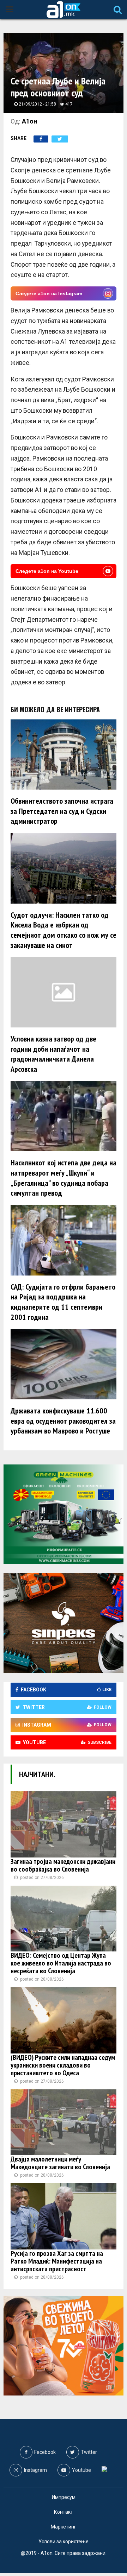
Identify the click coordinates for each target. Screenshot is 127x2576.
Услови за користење (64, 2542)
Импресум (64, 2497)
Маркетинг (64, 2527)
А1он (29, 121)
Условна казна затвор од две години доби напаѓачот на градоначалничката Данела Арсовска (53, 1054)
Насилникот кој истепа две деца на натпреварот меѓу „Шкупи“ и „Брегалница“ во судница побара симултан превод (64, 1178)
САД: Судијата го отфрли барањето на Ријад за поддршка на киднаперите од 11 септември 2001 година (63, 1302)
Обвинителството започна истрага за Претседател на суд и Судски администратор (62, 811)
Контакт (64, 2512)
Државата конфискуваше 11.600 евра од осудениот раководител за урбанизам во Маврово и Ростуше (63, 1421)
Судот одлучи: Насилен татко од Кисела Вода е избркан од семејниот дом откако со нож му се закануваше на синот (64, 930)
